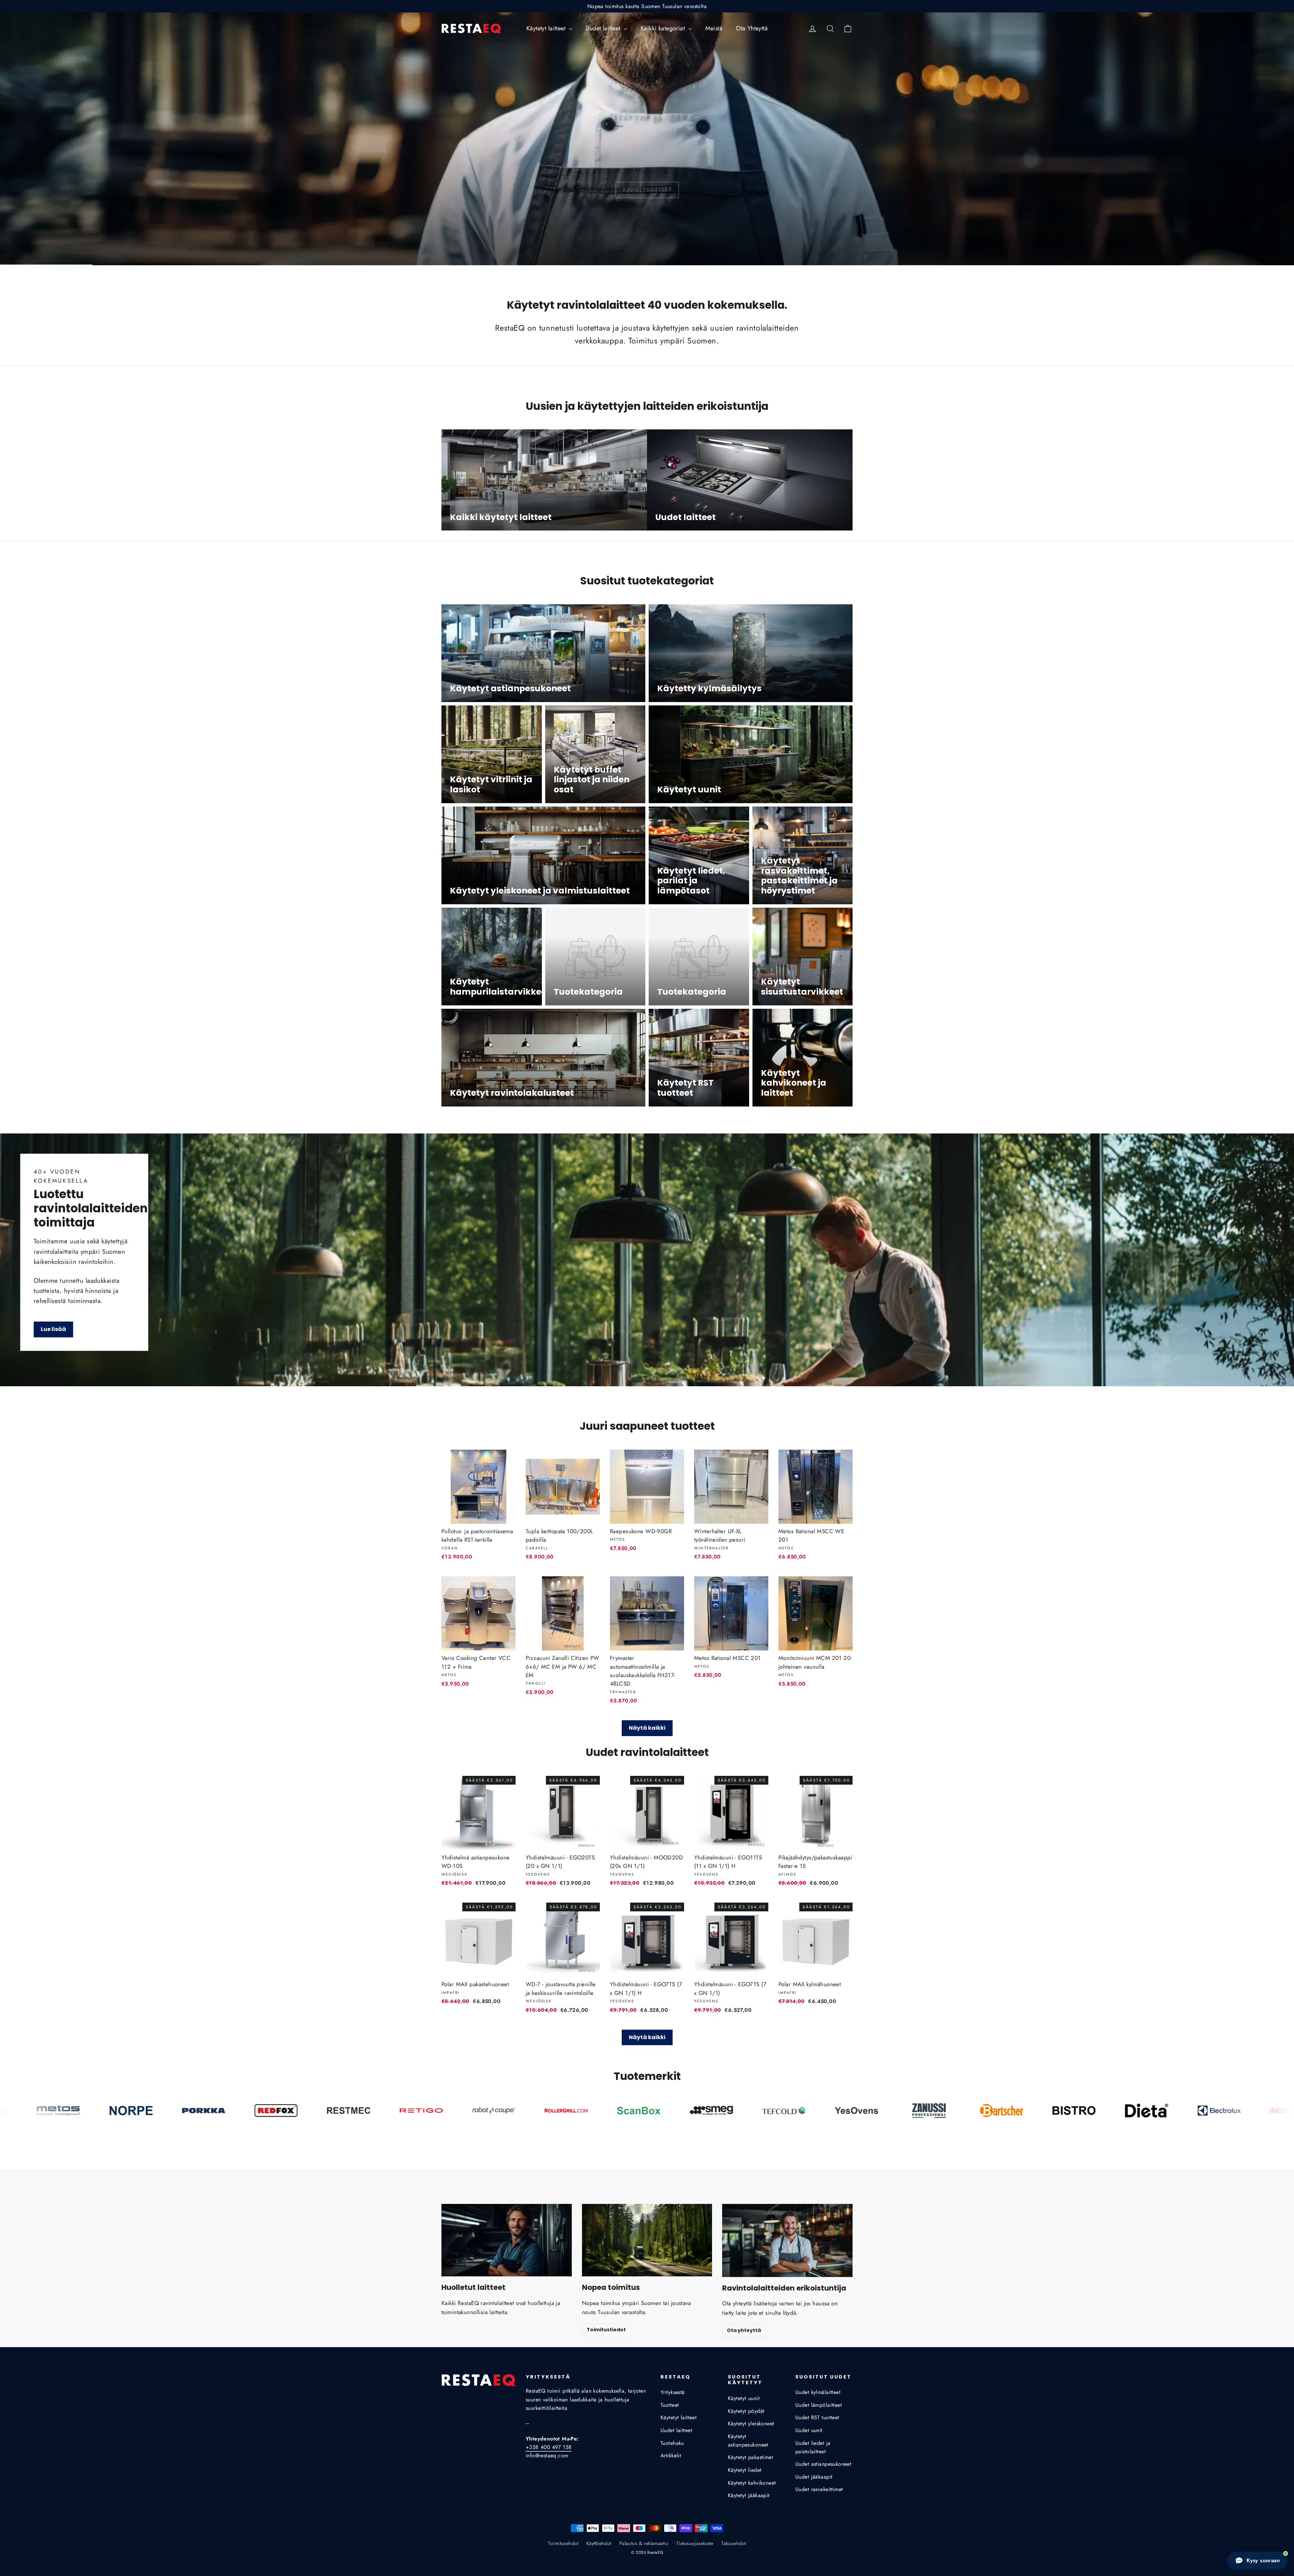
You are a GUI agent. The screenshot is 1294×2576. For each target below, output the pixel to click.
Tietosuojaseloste (695, 2543)
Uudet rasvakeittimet (819, 2489)
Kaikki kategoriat (664, 28)
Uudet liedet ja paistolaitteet (813, 2447)
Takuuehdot (733, 2543)
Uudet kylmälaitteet (818, 2392)
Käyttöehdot (599, 2543)
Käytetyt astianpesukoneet (748, 2441)
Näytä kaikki (647, 1728)
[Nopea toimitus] (647, 2240)
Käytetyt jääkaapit (749, 2495)
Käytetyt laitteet (547, 28)
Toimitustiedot (606, 2330)
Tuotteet (670, 2405)
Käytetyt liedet (745, 2470)
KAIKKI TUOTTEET (647, 190)
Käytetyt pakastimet (750, 2457)
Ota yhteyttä (744, 2330)
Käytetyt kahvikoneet (752, 2483)
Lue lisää (53, 1329)
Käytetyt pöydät (746, 2411)
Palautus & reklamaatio (644, 2543)
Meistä (714, 28)
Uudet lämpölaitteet (819, 2405)
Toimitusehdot (563, 2543)
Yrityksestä (673, 2392)
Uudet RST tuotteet (817, 2417)
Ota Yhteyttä (752, 28)
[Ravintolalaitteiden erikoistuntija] (787, 2240)
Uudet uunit (809, 2430)
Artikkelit (671, 2456)
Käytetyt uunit (744, 2398)
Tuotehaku (672, 2443)
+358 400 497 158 (549, 2447)
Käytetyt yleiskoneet (751, 2423)
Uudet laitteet (604, 28)
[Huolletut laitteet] (507, 2240)
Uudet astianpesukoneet (823, 2464)
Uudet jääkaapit (814, 2477)
